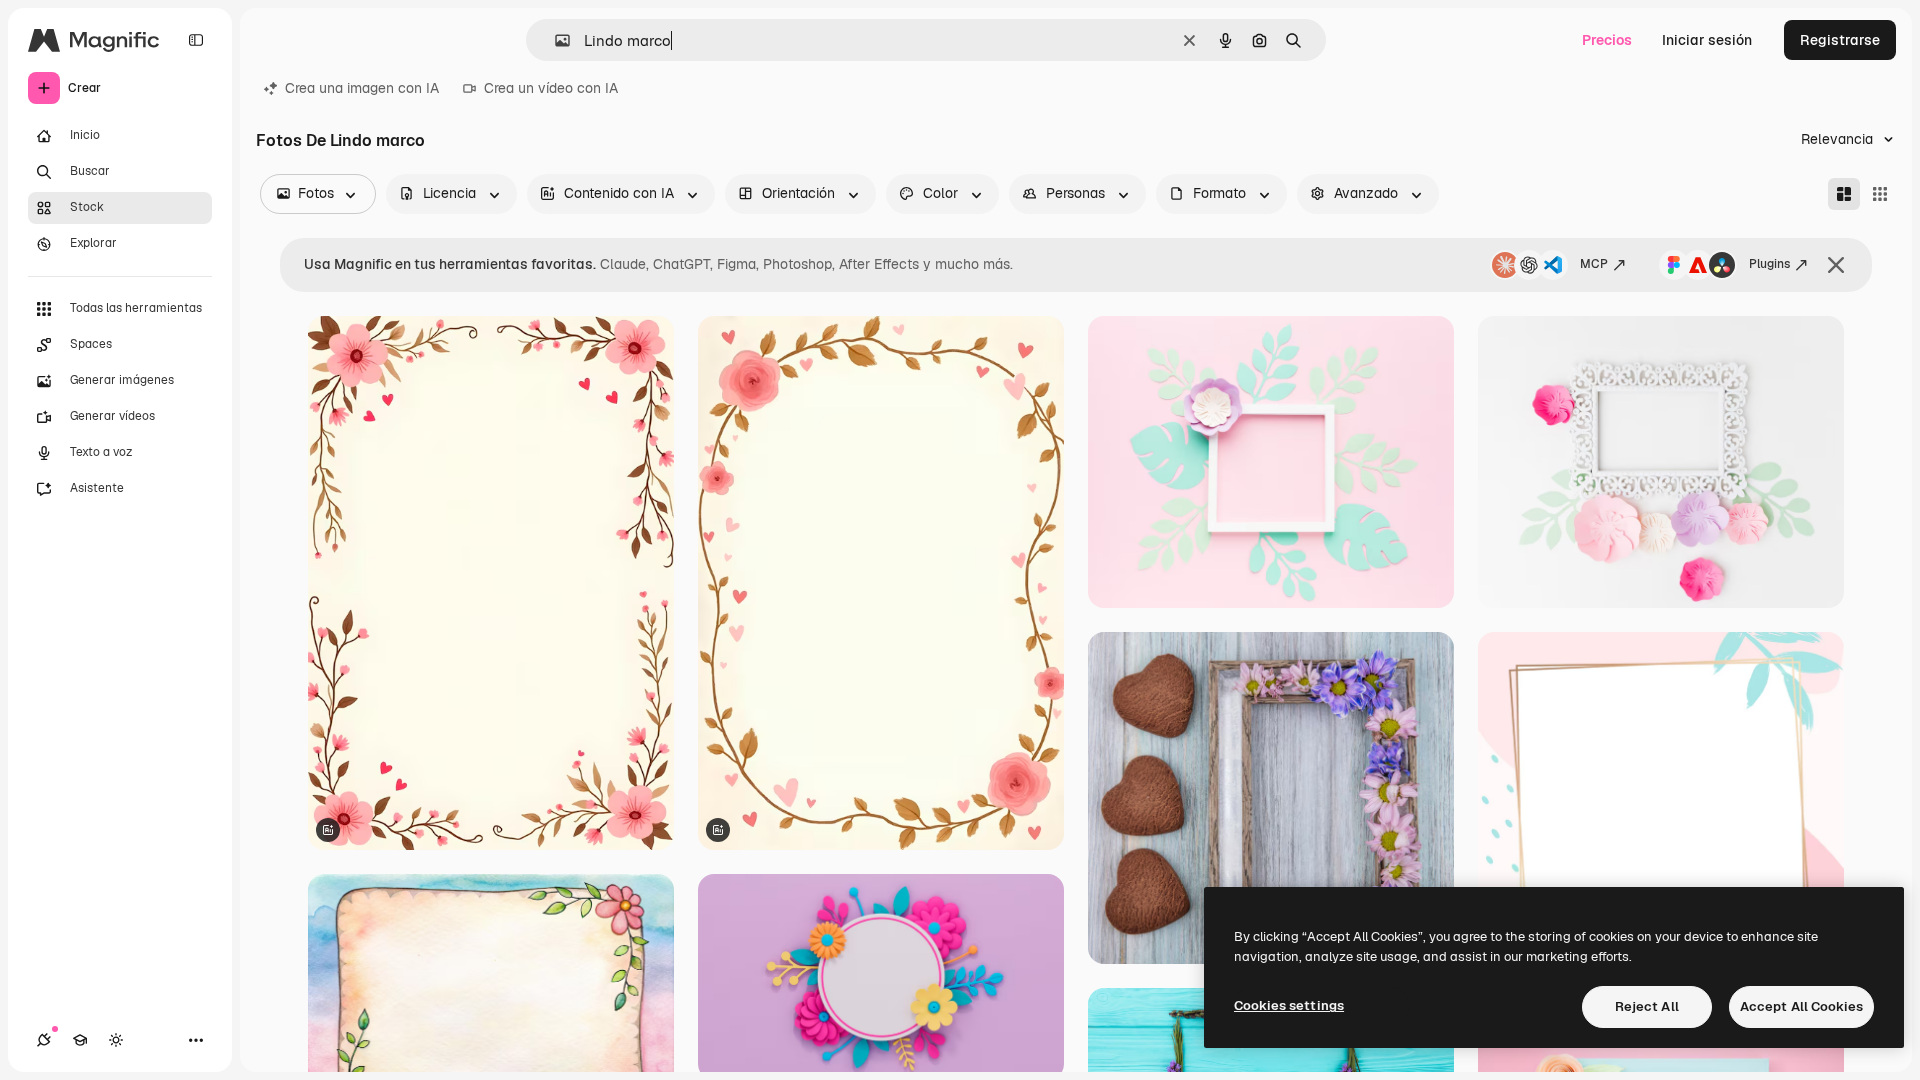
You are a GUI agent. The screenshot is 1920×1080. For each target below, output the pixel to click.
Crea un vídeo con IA (551, 88)
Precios (1607, 40)
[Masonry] (1844, 194)
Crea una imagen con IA (362, 88)
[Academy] (80, 1040)
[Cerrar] (1836, 265)
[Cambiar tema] (116, 1040)
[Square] (1880, 194)
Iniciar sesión (1707, 40)
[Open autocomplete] (554, 40)
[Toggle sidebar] (196, 40)
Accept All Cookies (1801, 1006)
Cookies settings (1289, 1005)
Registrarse (1840, 40)
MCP (1594, 264)
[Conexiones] (44, 1040)
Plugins (1769, 264)
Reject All (1647, 1006)
